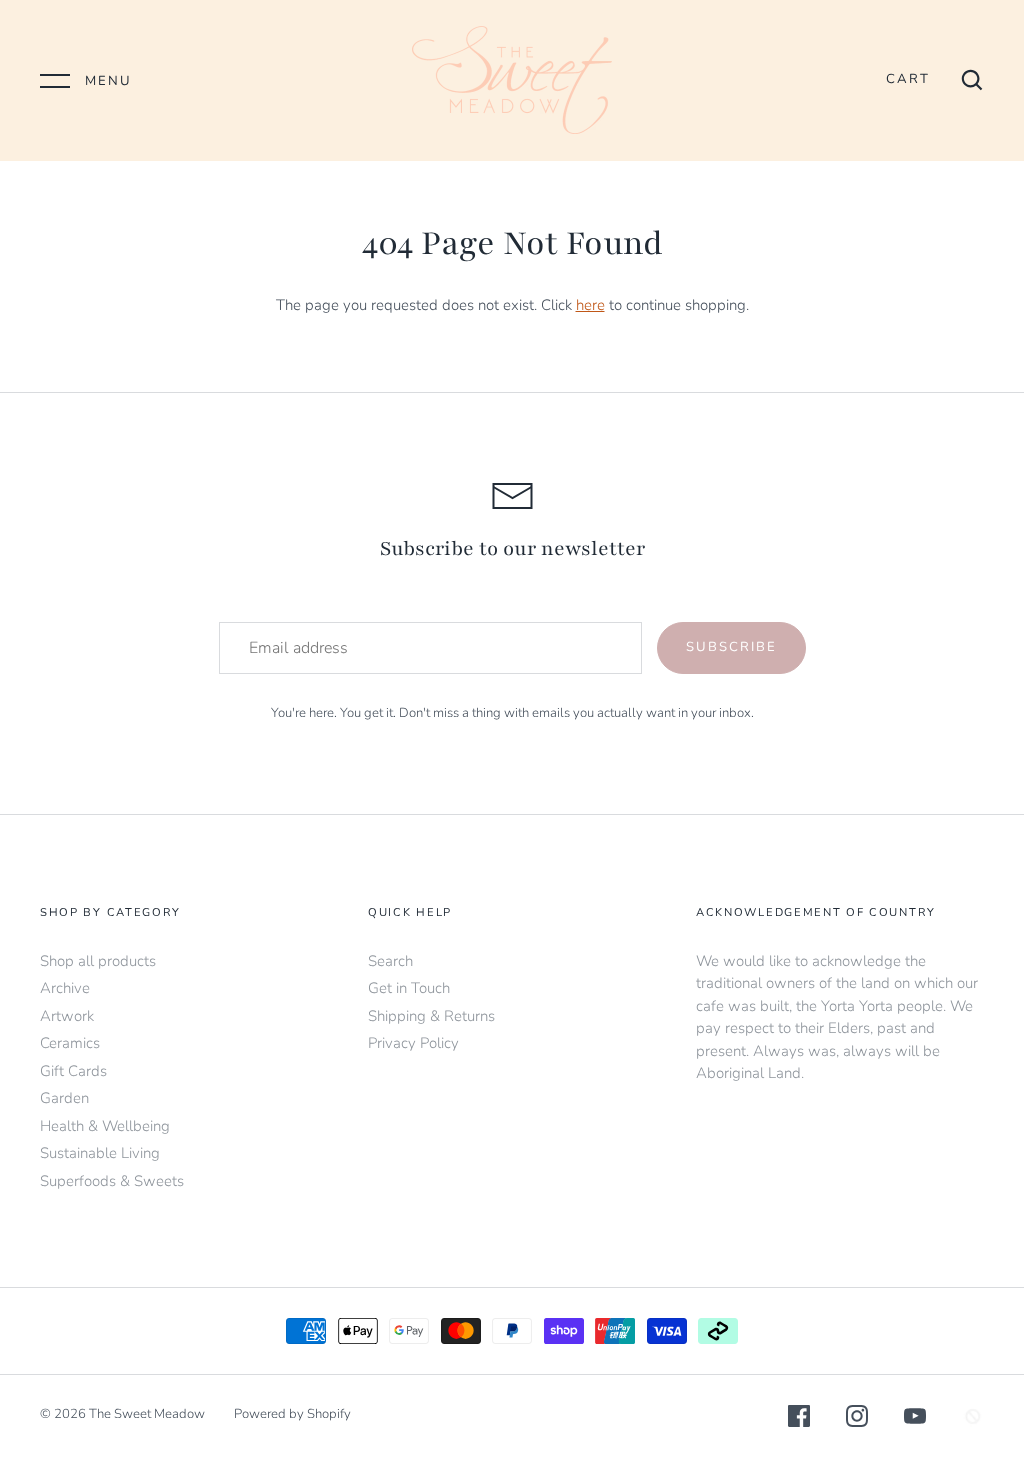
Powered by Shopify (292, 1414)
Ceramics (70, 1043)
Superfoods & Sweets (112, 1181)
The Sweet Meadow (147, 1414)
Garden (64, 1098)
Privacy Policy (413, 1043)
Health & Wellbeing (105, 1126)
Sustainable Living (100, 1153)
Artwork (67, 1016)
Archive (65, 988)
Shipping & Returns (431, 1016)
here (590, 305)
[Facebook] (799, 1419)
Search (390, 961)
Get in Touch (409, 988)
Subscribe (731, 647)
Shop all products (98, 961)
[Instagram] (857, 1419)
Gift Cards (73, 1071)
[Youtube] (915, 1419)
